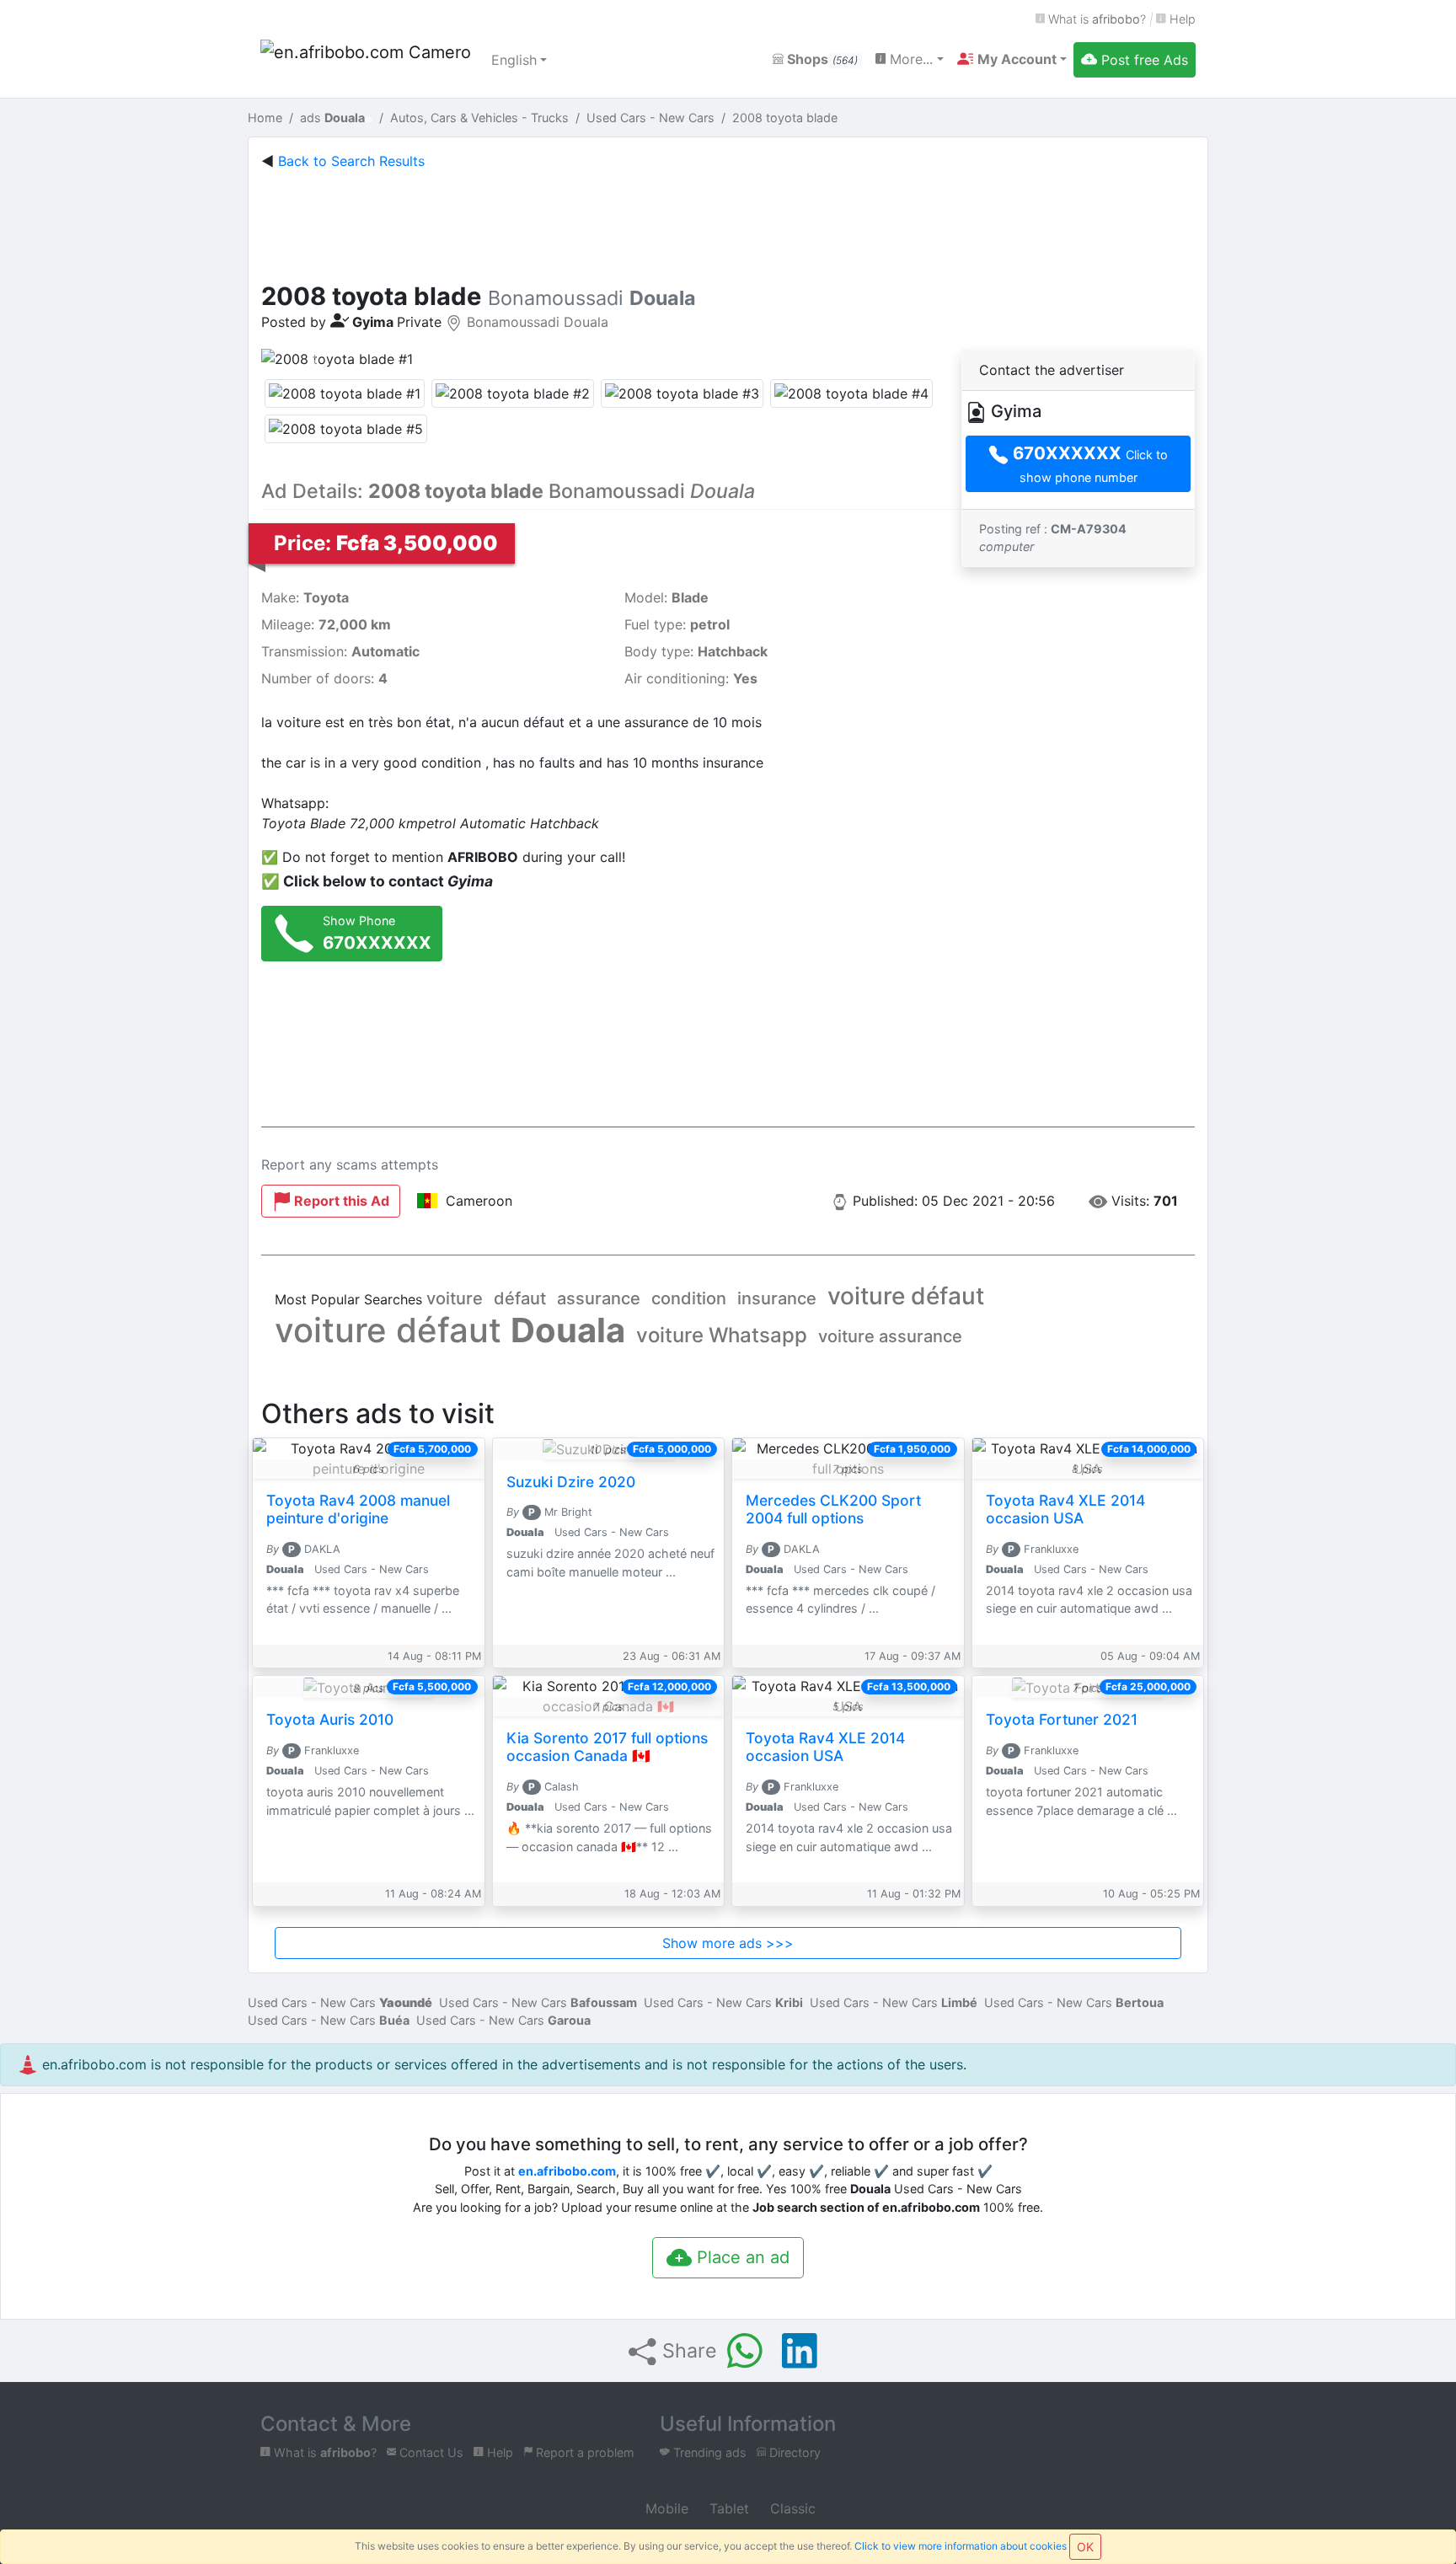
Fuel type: (677, 624)
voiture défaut (906, 1296)
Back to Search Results (351, 161)
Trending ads (708, 2452)
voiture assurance (890, 1336)
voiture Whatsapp (722, 1335)
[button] (1012, 59)
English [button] (514, 60)
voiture (455, 1298)
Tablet (727, 2508)
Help (1181, 19)
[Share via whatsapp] (745, 2351)
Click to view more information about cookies (961, 2546)
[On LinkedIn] (800, 2351)
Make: (305, 597)
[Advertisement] (728, 222)
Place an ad (741, 2257)
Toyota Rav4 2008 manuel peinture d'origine (358, 1509)
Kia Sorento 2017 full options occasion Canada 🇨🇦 (607, 1747)
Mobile (665, 2508)
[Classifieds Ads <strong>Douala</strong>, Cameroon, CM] (366, 60)
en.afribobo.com (567, 2171)
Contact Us (430, 2452)
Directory (793, 2452)
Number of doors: (324, 678)
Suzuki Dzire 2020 (571, 1482)
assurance (599, 1298)
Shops (821, 59)
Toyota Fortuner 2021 (1062, 1719)
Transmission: (340, 651)
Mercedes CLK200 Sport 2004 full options (833, 1509)
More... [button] (909, 59)
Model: (666, 597)
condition (689, 1298)
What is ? (1095, 19)
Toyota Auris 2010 (330, 1719)
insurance (777, 1298)
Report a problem (583, 2452)
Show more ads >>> (728, 1943)
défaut (520, 1298)
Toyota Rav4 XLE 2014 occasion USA (1065, 1509)
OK (1085, 2547)
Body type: (696, 651)
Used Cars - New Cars (340, 2002)
